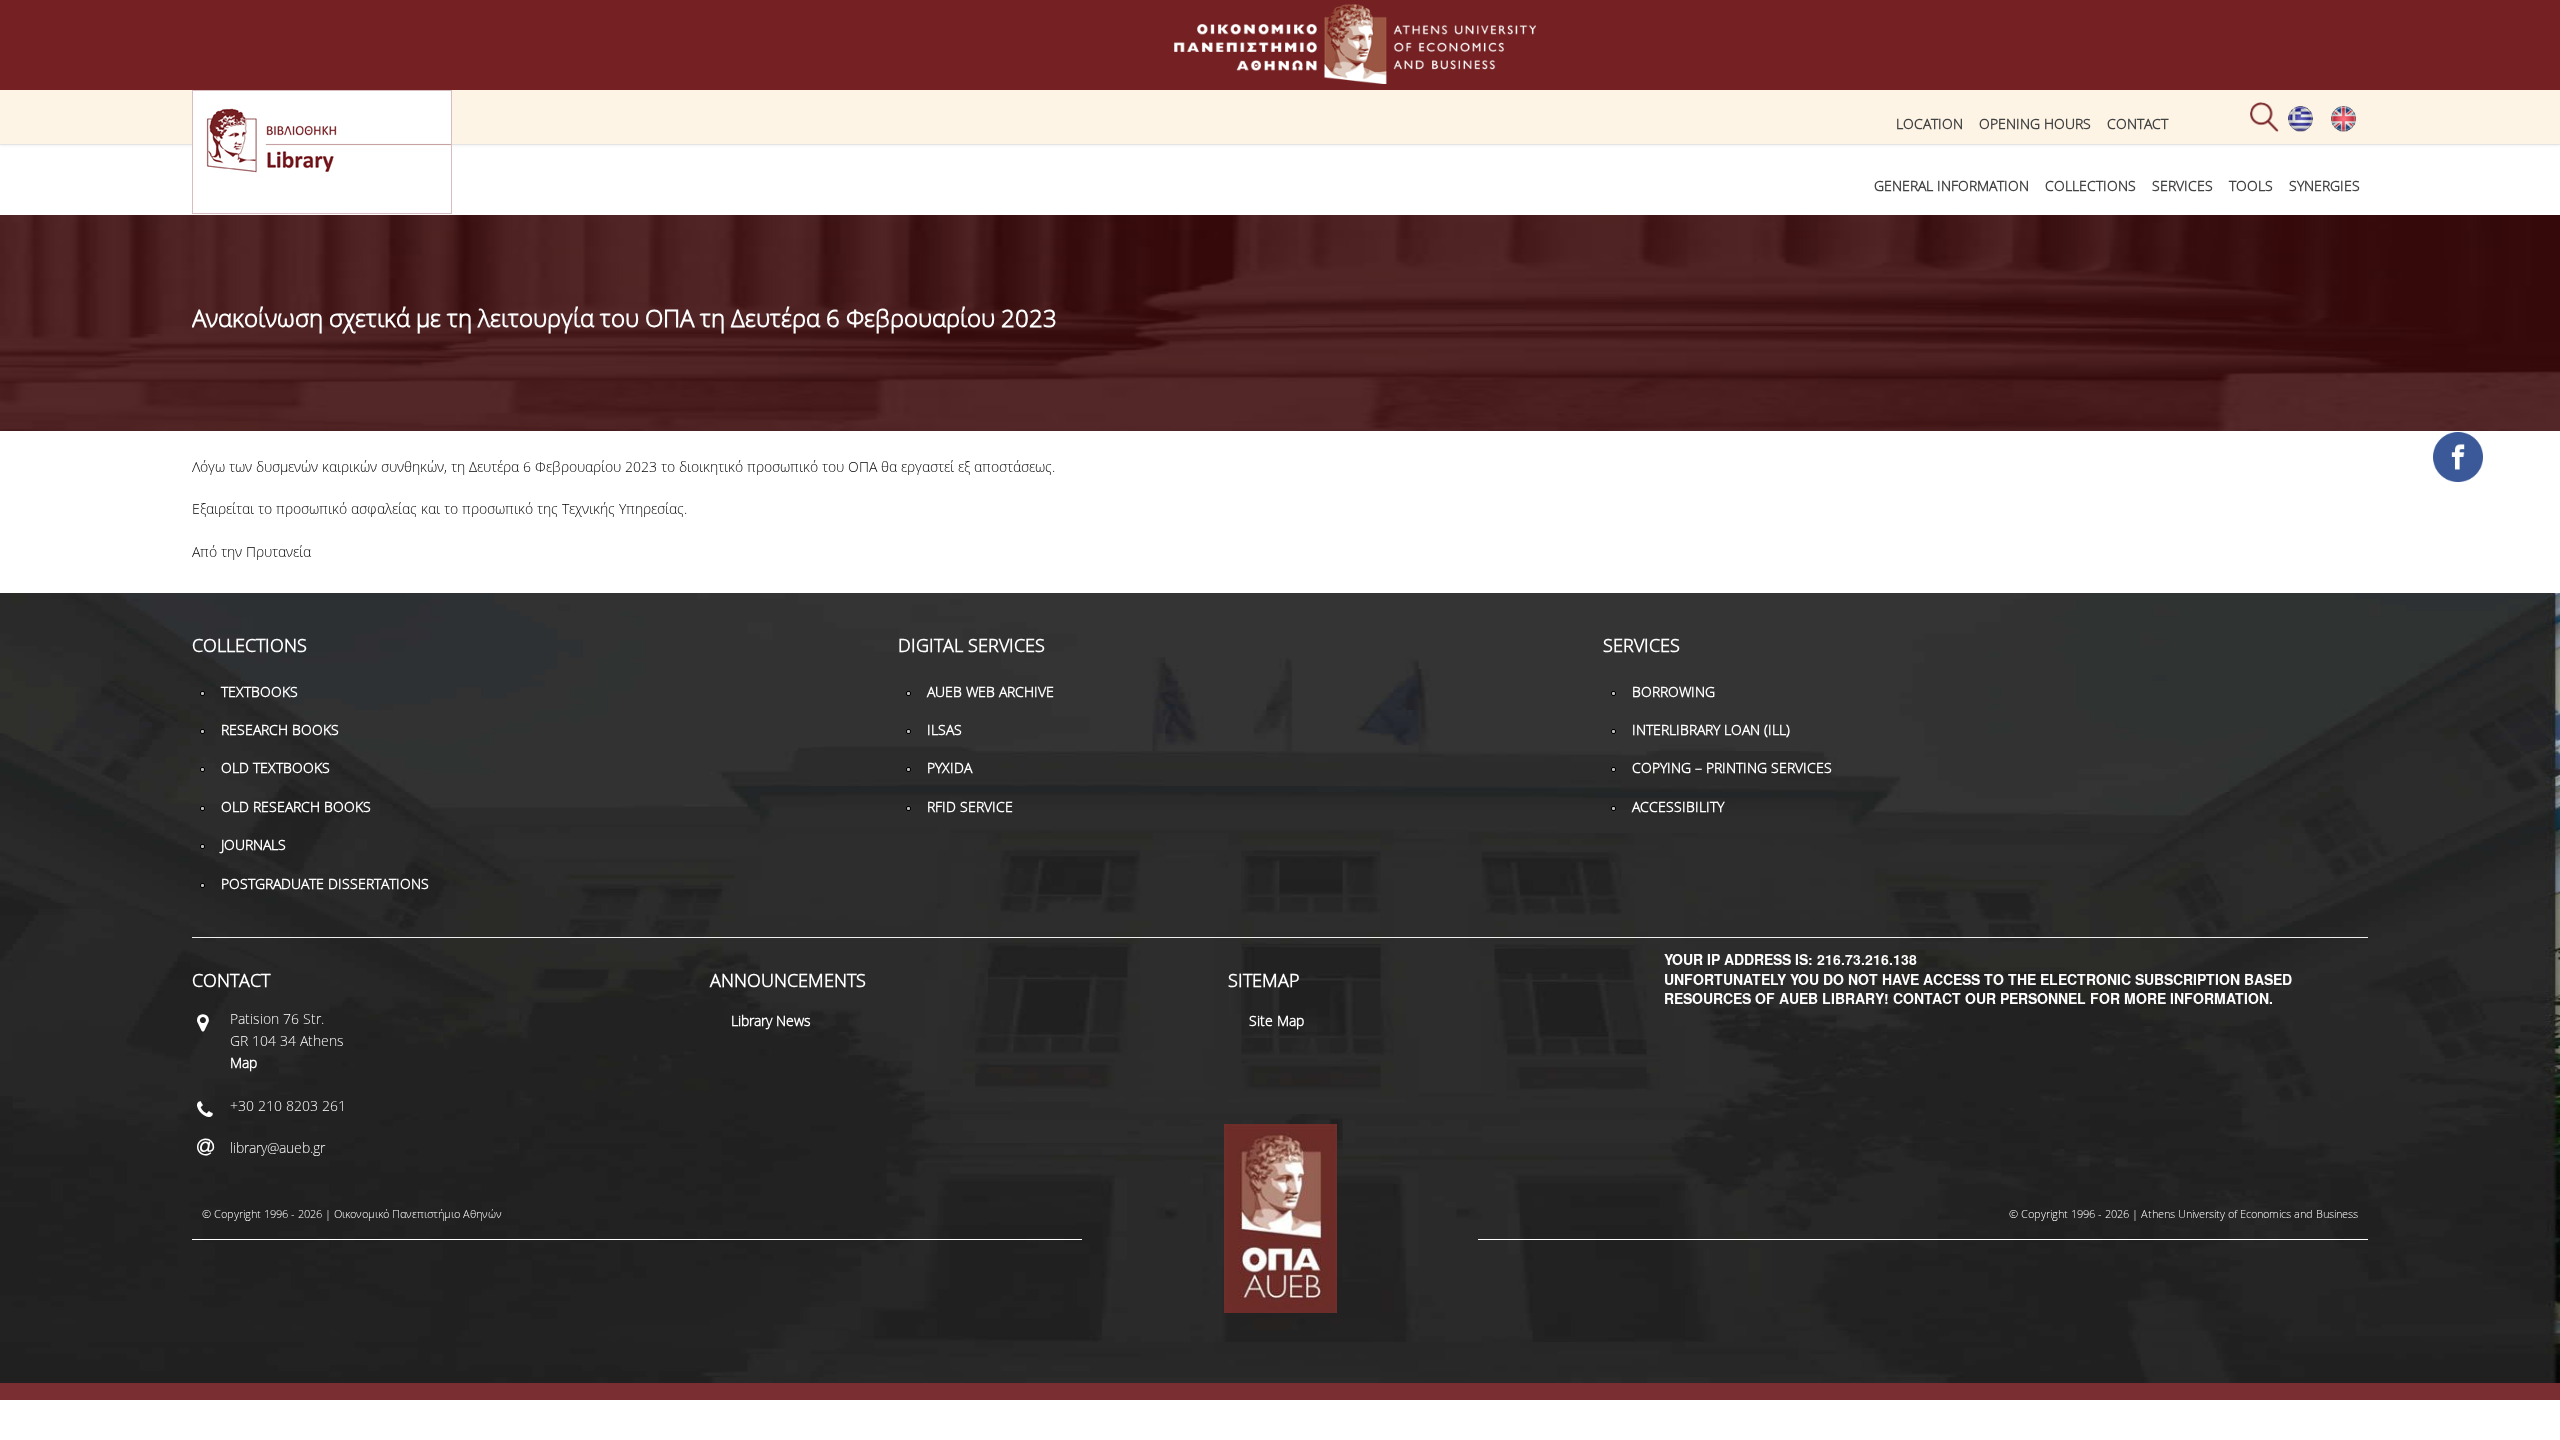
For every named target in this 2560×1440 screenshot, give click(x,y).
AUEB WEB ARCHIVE (990, 691)
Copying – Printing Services (1732, 767)
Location (1929, 123)
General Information (1951, 185)
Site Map (1276, 1020)
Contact (2137, 123)
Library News (771, 1020)
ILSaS (944, 729)
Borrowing (1673, 691)
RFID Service (970, 806)
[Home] (1280, 74)
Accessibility (1678, 806)
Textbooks (259, 691)
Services (2182, 185)
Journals (253, 844)
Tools (2251, 185)
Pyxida (949, 767)
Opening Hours (2035, 123)
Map (243, 1062)
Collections (2090, 185)
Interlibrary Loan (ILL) (1711, 729)
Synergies (2324, 185)
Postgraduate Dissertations (325, 883)
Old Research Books (296, 806)
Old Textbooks (275, 767)
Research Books (280, 729)
